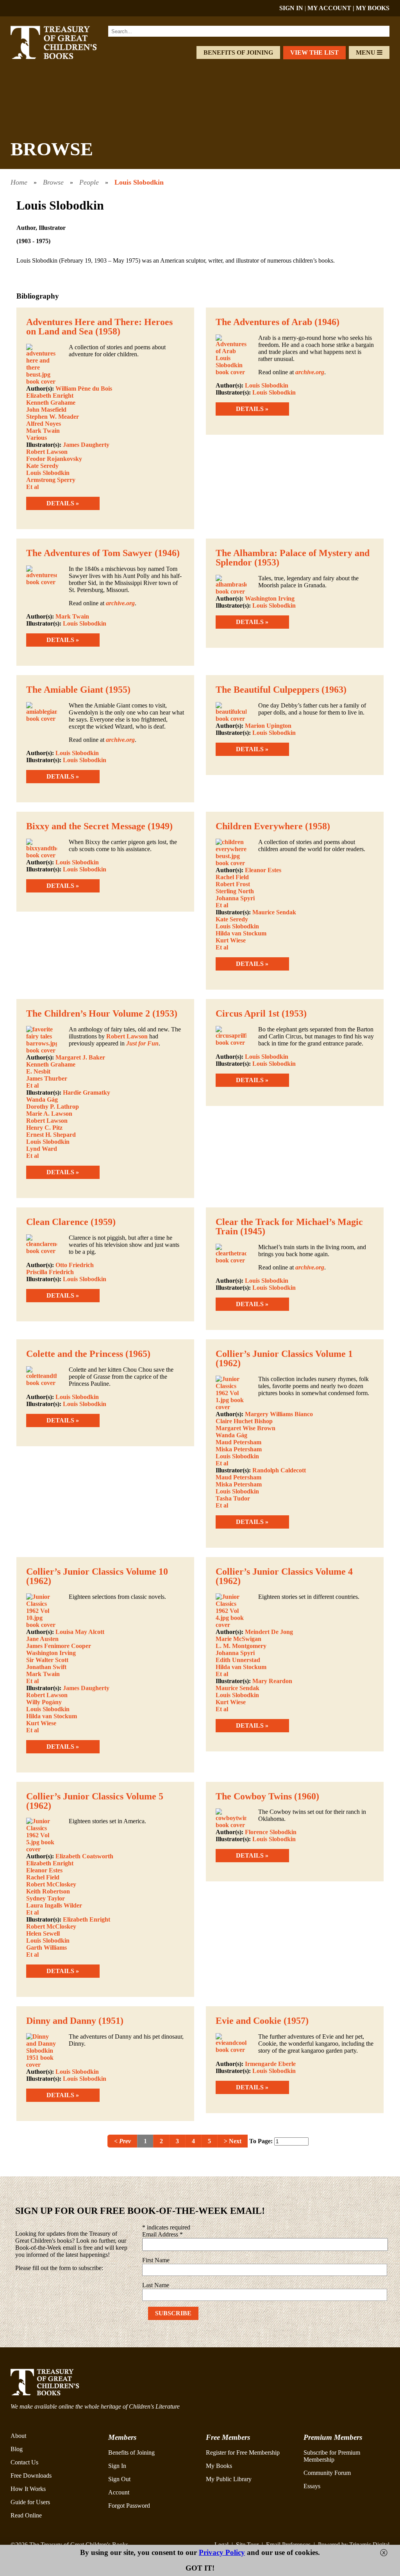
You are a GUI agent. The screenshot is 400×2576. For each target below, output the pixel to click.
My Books (219, 2466)
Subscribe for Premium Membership (332, 2456)
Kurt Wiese (231, 940)
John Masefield (46, 410)
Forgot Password (129, 2506)
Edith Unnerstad (238, 1660)
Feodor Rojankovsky (54, 459)
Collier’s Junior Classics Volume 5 (95, 1796)
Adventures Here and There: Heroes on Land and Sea (99, 327)
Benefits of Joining (238, 52)
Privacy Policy (222, 2552)
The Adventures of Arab (264, 322)
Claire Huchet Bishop (244, 1421)
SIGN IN (291, 8)
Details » (63, 503)
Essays (312, 2486)
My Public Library (229, 2479)
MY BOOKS (373, 8)
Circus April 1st (247, 1013)
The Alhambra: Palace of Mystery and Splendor (293, 558)
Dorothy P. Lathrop (53, 1107)
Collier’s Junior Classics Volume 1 (284, 1354)
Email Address (162, 2234)
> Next (233, 2141)
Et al (32, 487)
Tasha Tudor (233, 1498)
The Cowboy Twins (254, 1796)
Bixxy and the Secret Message (86, 826)
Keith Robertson (48, 1891)
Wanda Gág (42, 1100)
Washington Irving (270, 598)
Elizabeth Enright (50, 396)
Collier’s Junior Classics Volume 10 (97, 1572)
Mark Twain (43, 431)
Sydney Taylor (46, 1898)
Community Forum (327, 2473)
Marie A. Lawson (49, 1114)
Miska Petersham (239, 1449)
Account (119, 2492)
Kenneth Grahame (51, 403)
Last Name (156, 2285)
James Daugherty (86, 445)
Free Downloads (31, 2476)
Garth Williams (46, 1948)
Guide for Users (30, 2502)
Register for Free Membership (243, 2452)
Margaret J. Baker (80, 1057)
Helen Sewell (43, 1933)
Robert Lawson (47, 452)
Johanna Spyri (235, 898)
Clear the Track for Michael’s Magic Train (289, 1227)
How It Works (28, 2489)
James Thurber (47, 1078)
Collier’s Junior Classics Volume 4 (284, 1572)
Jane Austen (42, 1639)
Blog (17, 2449)
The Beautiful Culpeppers (267, 690)
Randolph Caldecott (279, 1470)
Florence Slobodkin (271, 1832)
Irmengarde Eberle (270, 2064)
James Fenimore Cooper (59, 1646)
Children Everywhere (259, 826)
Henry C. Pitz (44, 1128)
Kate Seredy (42, 466)
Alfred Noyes (44, 424)
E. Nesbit (38, 1071)
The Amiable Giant (65, 690)
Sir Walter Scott (47, 1660)
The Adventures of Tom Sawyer (89, 553)
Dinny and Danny (61, 2021)
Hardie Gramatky (87, 1092)
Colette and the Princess (75, 1354)
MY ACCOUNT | (332, 8)
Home (19, 182)
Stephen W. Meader (53, 417)
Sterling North (235, 891)
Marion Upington (268, 726)
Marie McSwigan (238, 1639)
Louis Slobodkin (139, 182)
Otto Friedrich (75, 1265)
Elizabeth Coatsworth (84, 1856)
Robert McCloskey (51, 1884)
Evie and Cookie (248, 2021)
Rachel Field (232, 877)
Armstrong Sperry (51, 480)
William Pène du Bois (84, 388)
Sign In (117, 2466)
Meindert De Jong (269, 1632)
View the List (314, 52)
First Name (156, 2260)
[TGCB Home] (62, 57)
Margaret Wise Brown (246, 1428)
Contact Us (24, 2462)
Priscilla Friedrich (50, 1272)
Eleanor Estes (263, 870)
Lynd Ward (42, 1149)
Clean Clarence (57, 1222)
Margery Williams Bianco (279, 1414)
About (18, 2436)
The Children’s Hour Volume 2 (88, 1013)
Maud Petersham (238, 1442)
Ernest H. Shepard (51, 1135)
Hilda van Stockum (241, 933)
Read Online (26, 2515)
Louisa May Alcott (80, 1632)
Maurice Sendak (274, 912)
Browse (53, 182)
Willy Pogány (44, 1702)
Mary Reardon (272, 1681)
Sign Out (119, 2479)
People (89, 182)
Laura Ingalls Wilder (54, 1905)
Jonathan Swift (46, 1667)
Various (37, 438)
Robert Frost (233, 884)
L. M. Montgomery (241, 1646)
